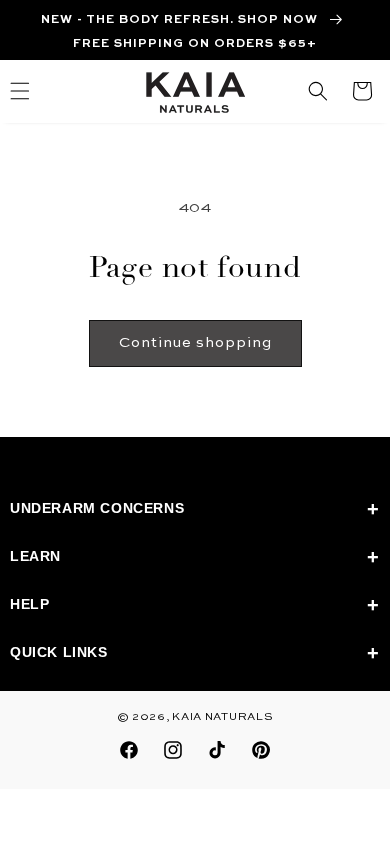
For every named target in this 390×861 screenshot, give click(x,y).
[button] (318, 91)
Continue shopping (195, 342)
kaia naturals (222, 717)
